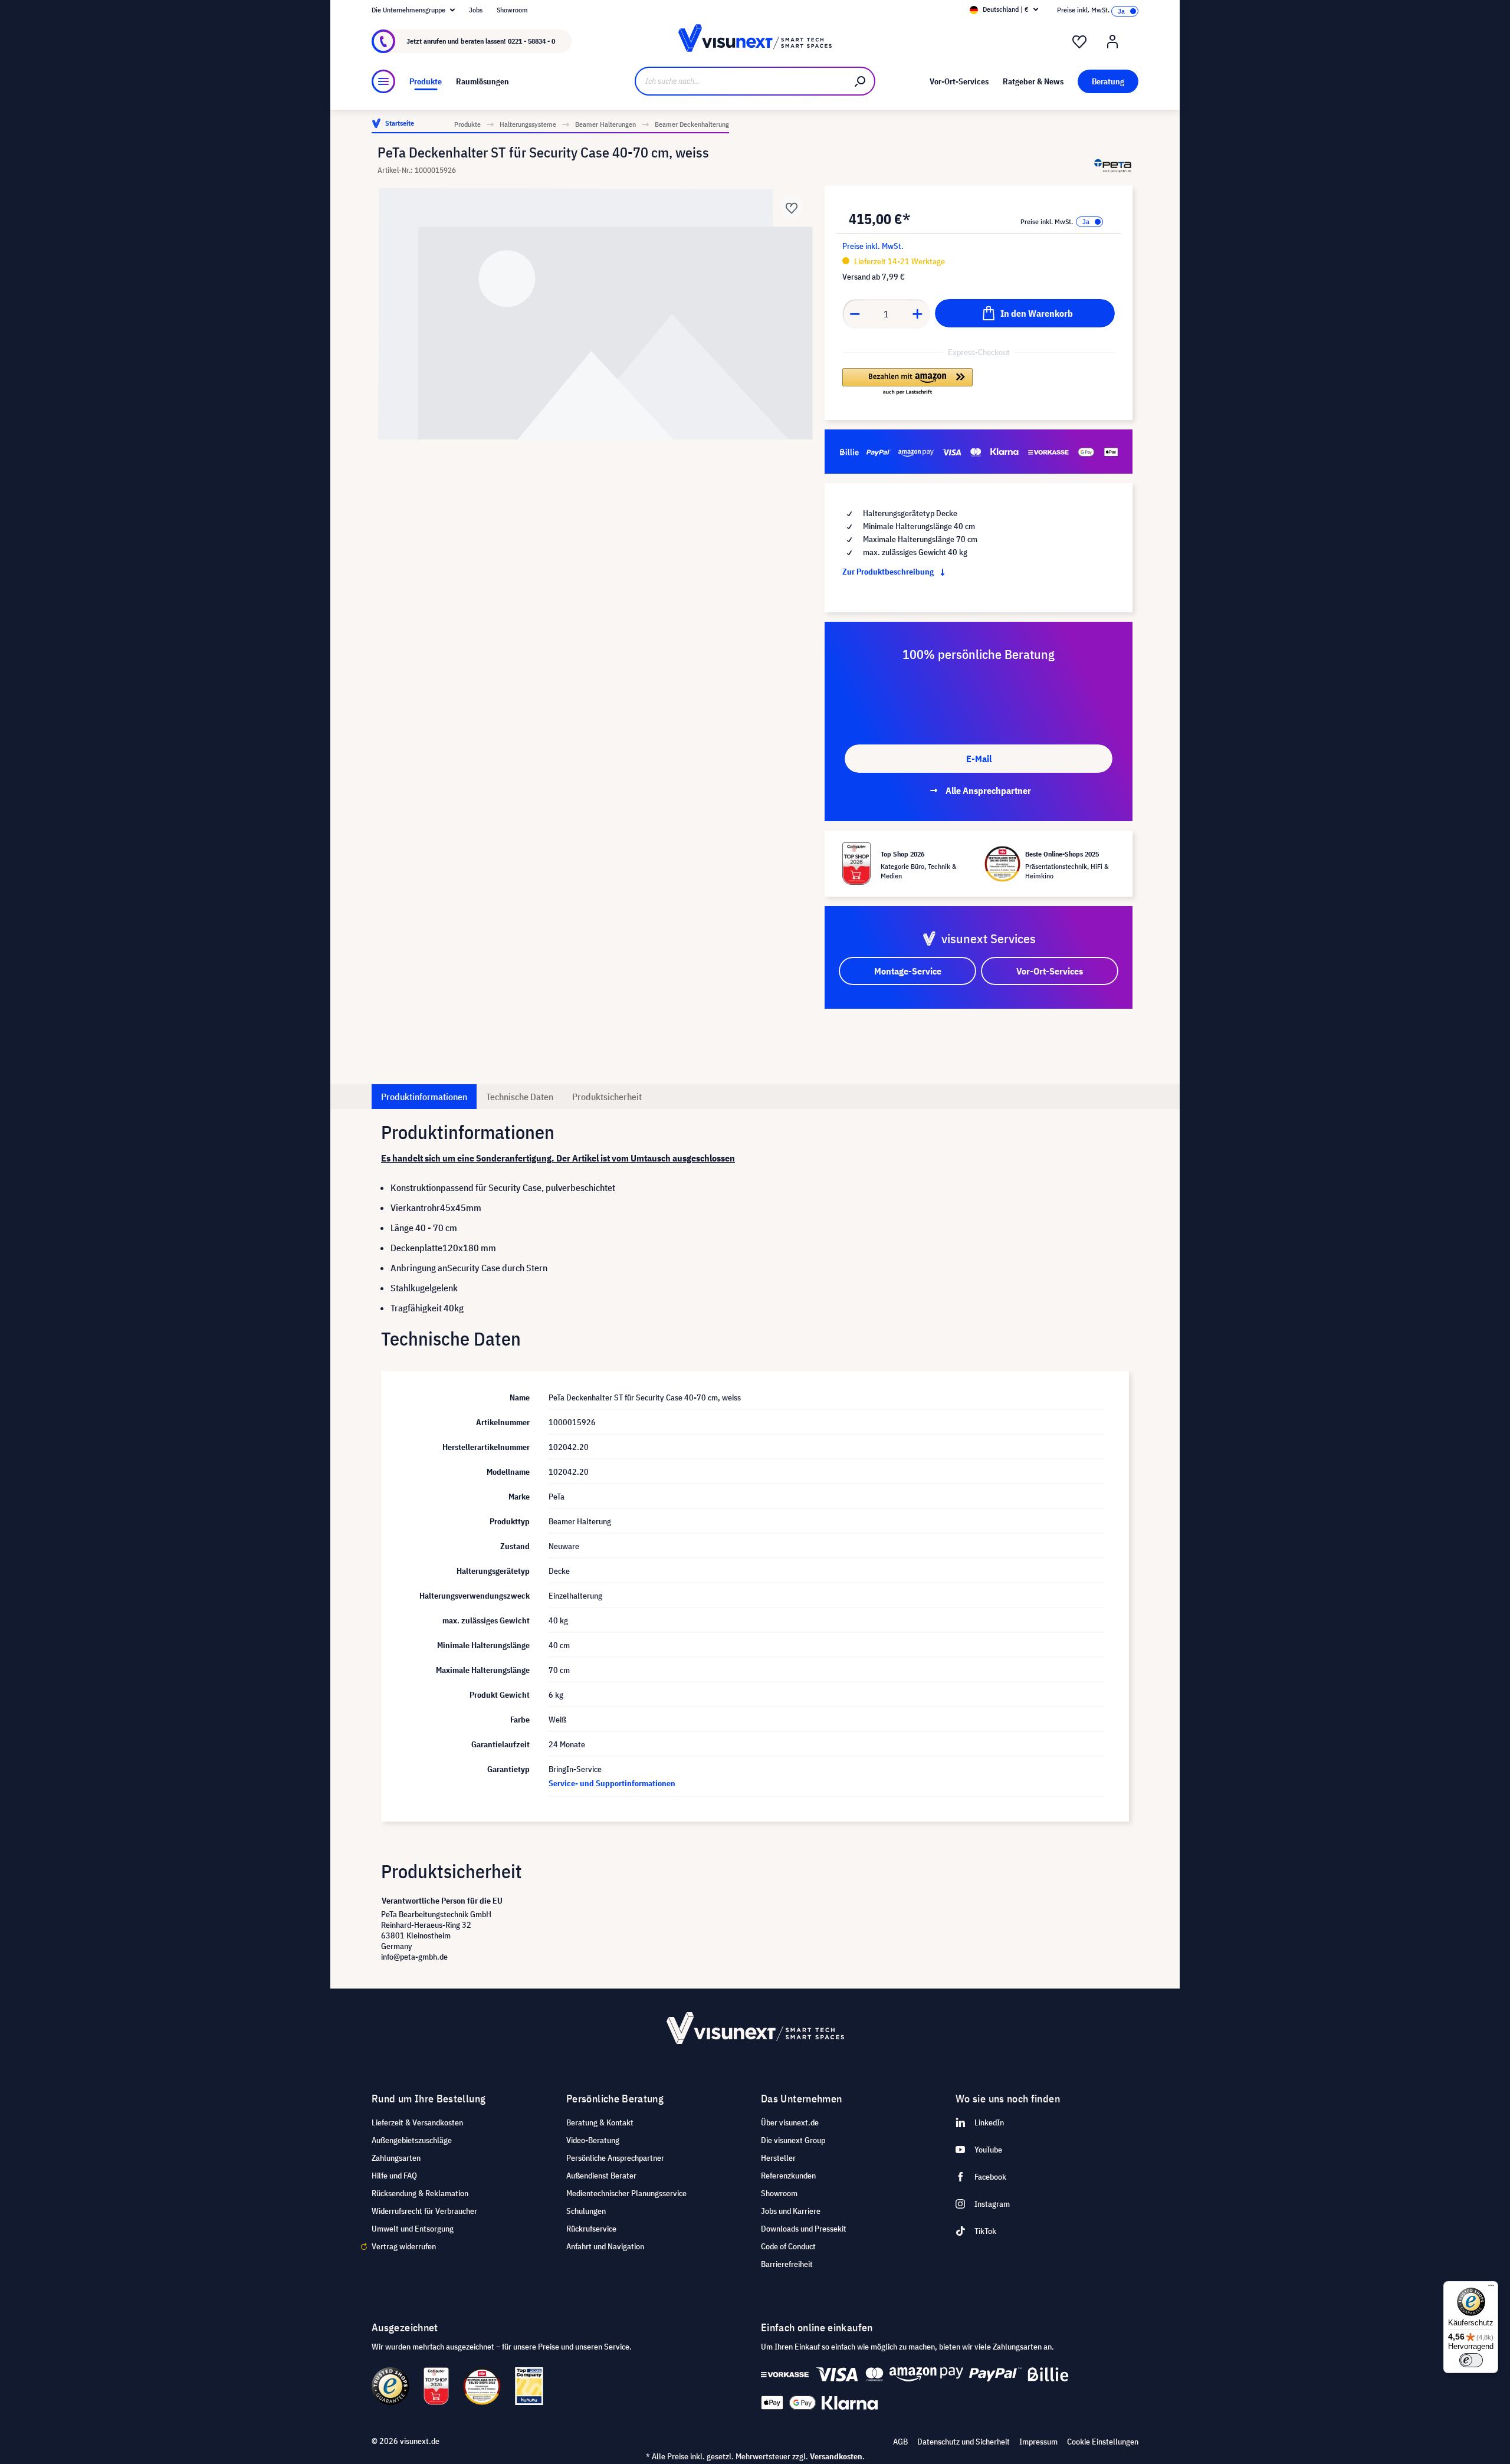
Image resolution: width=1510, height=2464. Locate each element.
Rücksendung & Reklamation (420, 2193)
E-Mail (979, 759)
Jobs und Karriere (791, 2211)
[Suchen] (861, 81)
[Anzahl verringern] (855, 314)
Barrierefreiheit (787, 2264)
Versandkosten (836, 2456)
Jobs (476, 10)
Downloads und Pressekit (804, 2229)
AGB (900, 2442)
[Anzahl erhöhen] (918, 314)
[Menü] (383, 81)
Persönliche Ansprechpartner (615, 2158)
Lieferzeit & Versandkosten (417, 2122)
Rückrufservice (591, 2229)
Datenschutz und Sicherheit (964, 2442)
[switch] (1471, 2360)
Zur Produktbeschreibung (889, 572)
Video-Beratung (593, 2140)
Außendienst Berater (601, 2176)
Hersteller (778, 2158)
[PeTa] (1113, 165)
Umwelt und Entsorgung (413, 2229)
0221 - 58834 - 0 (531, 41)
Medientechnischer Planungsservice (626, 2193)
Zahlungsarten (396, 2158)
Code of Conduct (788, 2246)
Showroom (512, 10)
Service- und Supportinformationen (612, 1783)
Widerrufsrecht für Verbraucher (424, 2211)
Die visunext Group (793, 2140)
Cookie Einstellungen (1103, 2442)
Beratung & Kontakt (600, 2122)
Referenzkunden (788, 2176)
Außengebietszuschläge (412, 2140)
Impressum (1038, 2442)
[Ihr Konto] (1112, 42)
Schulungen (586, 2211)
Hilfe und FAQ (394, 2176)
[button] (907, 382)
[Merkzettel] (1079, 42)
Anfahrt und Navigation (605, 2246)
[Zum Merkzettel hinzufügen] (792, 207)
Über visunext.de (790, 2122)
